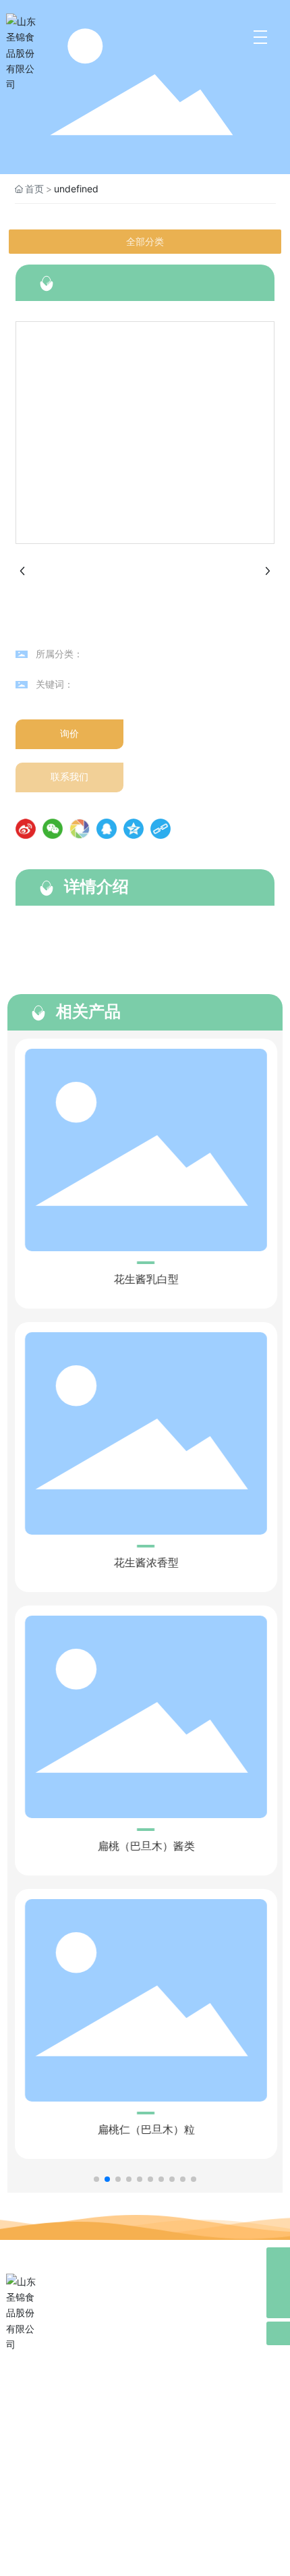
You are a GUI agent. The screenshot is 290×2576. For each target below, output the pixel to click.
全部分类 (145, 242)
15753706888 (71, 2468)
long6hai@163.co (74, 2490)
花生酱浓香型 (144, 1563)
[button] (96, 2179)
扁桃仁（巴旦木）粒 (144, 2130)
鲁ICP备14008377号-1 (145, 2547)
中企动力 (157, 2564)
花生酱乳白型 (144, 1279)
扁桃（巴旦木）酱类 (144, 1846)
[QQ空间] (134, 829)
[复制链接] (161, 829)
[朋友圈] (80, 829)
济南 (188, 2564)
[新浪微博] (26, 829)
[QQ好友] (107, 829)
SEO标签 (248, 2528)
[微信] (53, 829)
